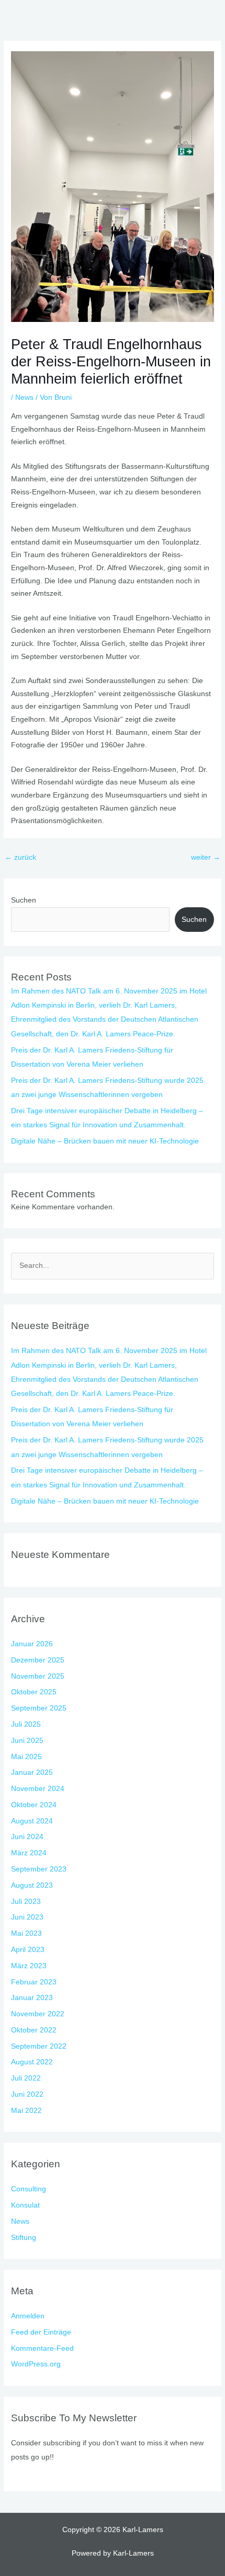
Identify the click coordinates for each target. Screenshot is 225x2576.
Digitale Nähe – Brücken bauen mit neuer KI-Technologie (105, 1141)
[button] (211, 15)
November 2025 (38, 1676)
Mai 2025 (26, 1757)
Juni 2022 (27, 2094)
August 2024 (32, 1821)
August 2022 (32, 2062)
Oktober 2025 (34, 1692)
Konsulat (25, 2205)
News (24, 397)
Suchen (24, 900)
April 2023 (28, 1950)
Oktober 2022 (34, 2030)
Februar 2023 (34, 1982)
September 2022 (39, 2046)
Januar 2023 (32, 1998)
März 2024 (29, 1853)
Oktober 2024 (34, 1805)
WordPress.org (36, 2364)
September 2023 (39, 1869)
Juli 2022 (26, 2078)
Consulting (29, 2189)
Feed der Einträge (41, 2332)
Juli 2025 (26, 1724)
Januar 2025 (32, 1772)
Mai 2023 (26, 1933)
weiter (206, 857)
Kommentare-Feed (42, 2348)
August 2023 (32, 1885)
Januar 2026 (32, 1644)
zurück (20, 857)
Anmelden (28, 2316)
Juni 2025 (27, 1741)
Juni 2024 (27, 1837)
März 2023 (29, 1966)
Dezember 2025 (38, 1660)
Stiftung (24, 2238)
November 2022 (38, 2014)
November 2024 (38, 1789)
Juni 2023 (27, 1917)
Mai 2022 (26, 2111)
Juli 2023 (26, 1902)
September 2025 (39, 1708)
